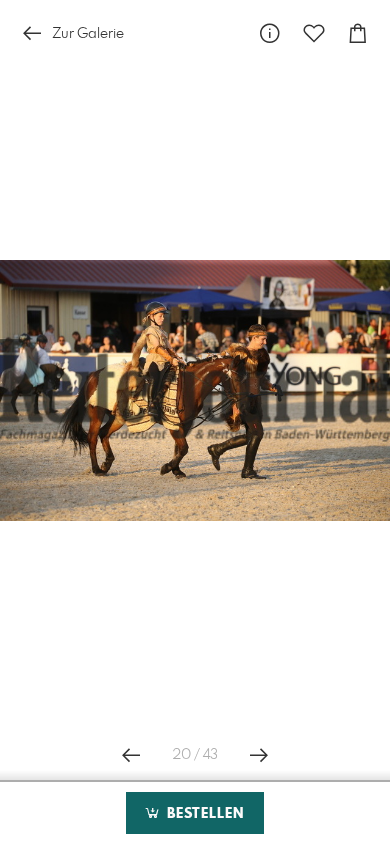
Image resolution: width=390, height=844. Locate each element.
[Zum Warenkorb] (358, 33)
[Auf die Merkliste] (314, 33)
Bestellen (203, 814)
